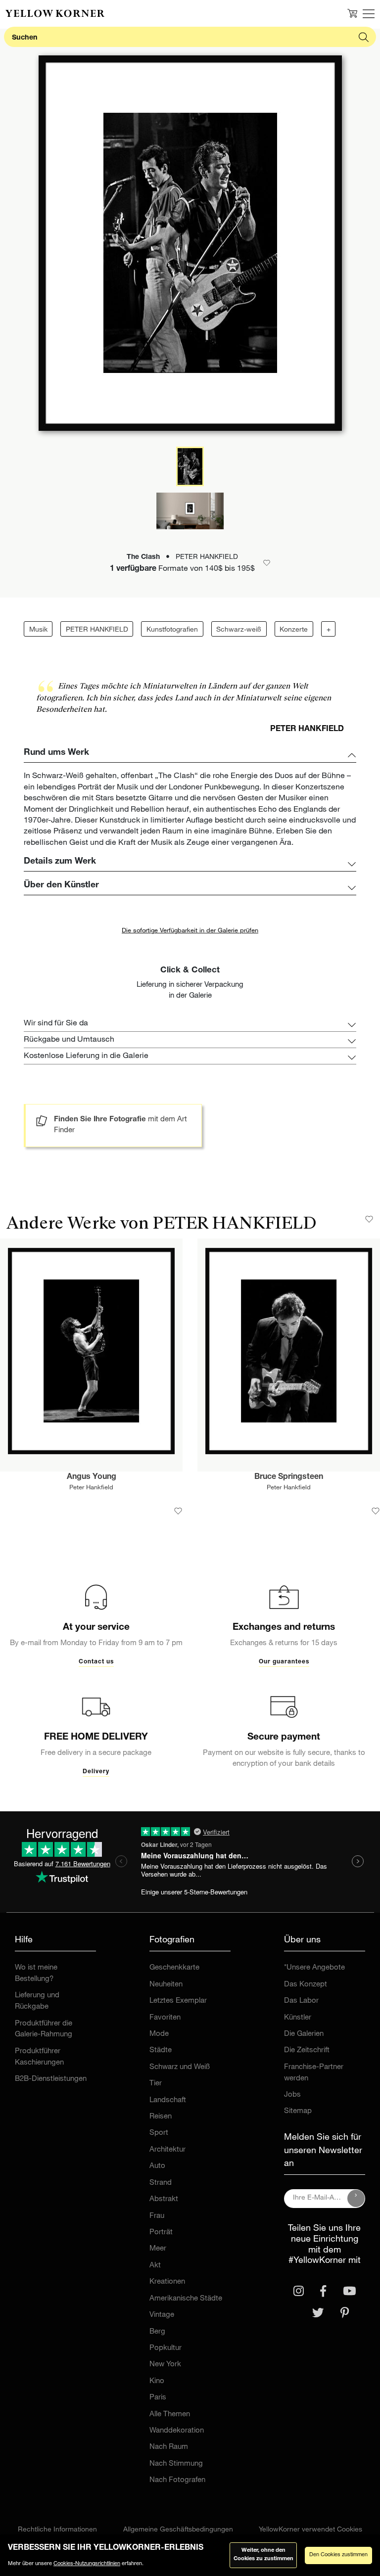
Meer (158, 2249)
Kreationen (167, 2282)
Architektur (167, 2150)
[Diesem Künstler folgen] (369, 1219)
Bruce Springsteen (289, 1477)
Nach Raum (169, 2447)
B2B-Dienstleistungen (51, 2079)
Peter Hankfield (91, 1488)
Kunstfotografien (172, 630)
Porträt (161, 2232)
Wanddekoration (177, 2431)
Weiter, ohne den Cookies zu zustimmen (263, 2555)
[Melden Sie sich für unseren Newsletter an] (356, 2199)
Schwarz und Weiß (180, 2067)
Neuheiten (166, 1985)
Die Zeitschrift (307, 2050)
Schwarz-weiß (239, 630)
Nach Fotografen (177, 2480)
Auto (157, 2166)
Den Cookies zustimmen (338, 2555)
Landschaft (168, 2100)
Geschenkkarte (174, 1968)
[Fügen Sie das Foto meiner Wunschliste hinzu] (178, 1511)
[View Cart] (352, 13)
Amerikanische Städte (186, 2299)
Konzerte (294, 630)
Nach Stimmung (176, 2464)
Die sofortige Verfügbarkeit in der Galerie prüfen (190, 931)
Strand (161, 2183)
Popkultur (166, 2348)
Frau (157, 2216)
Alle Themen (170, 2415)
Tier (156, 2084)
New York (165, 2365)
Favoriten (165, 2018)
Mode (159, 2034)
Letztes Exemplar (178, 2001)
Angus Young (92, 1477)
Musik (38, 630)
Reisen (161, 2117)
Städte (161, 2050)
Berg (157, 2332)
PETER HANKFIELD (97, 630)
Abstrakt (164, 2199)
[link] (55, 13)
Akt (155, 2266)
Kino (157, 2381)
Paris (158, 2398)
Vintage (162, 2315)
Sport (159, 2133)
